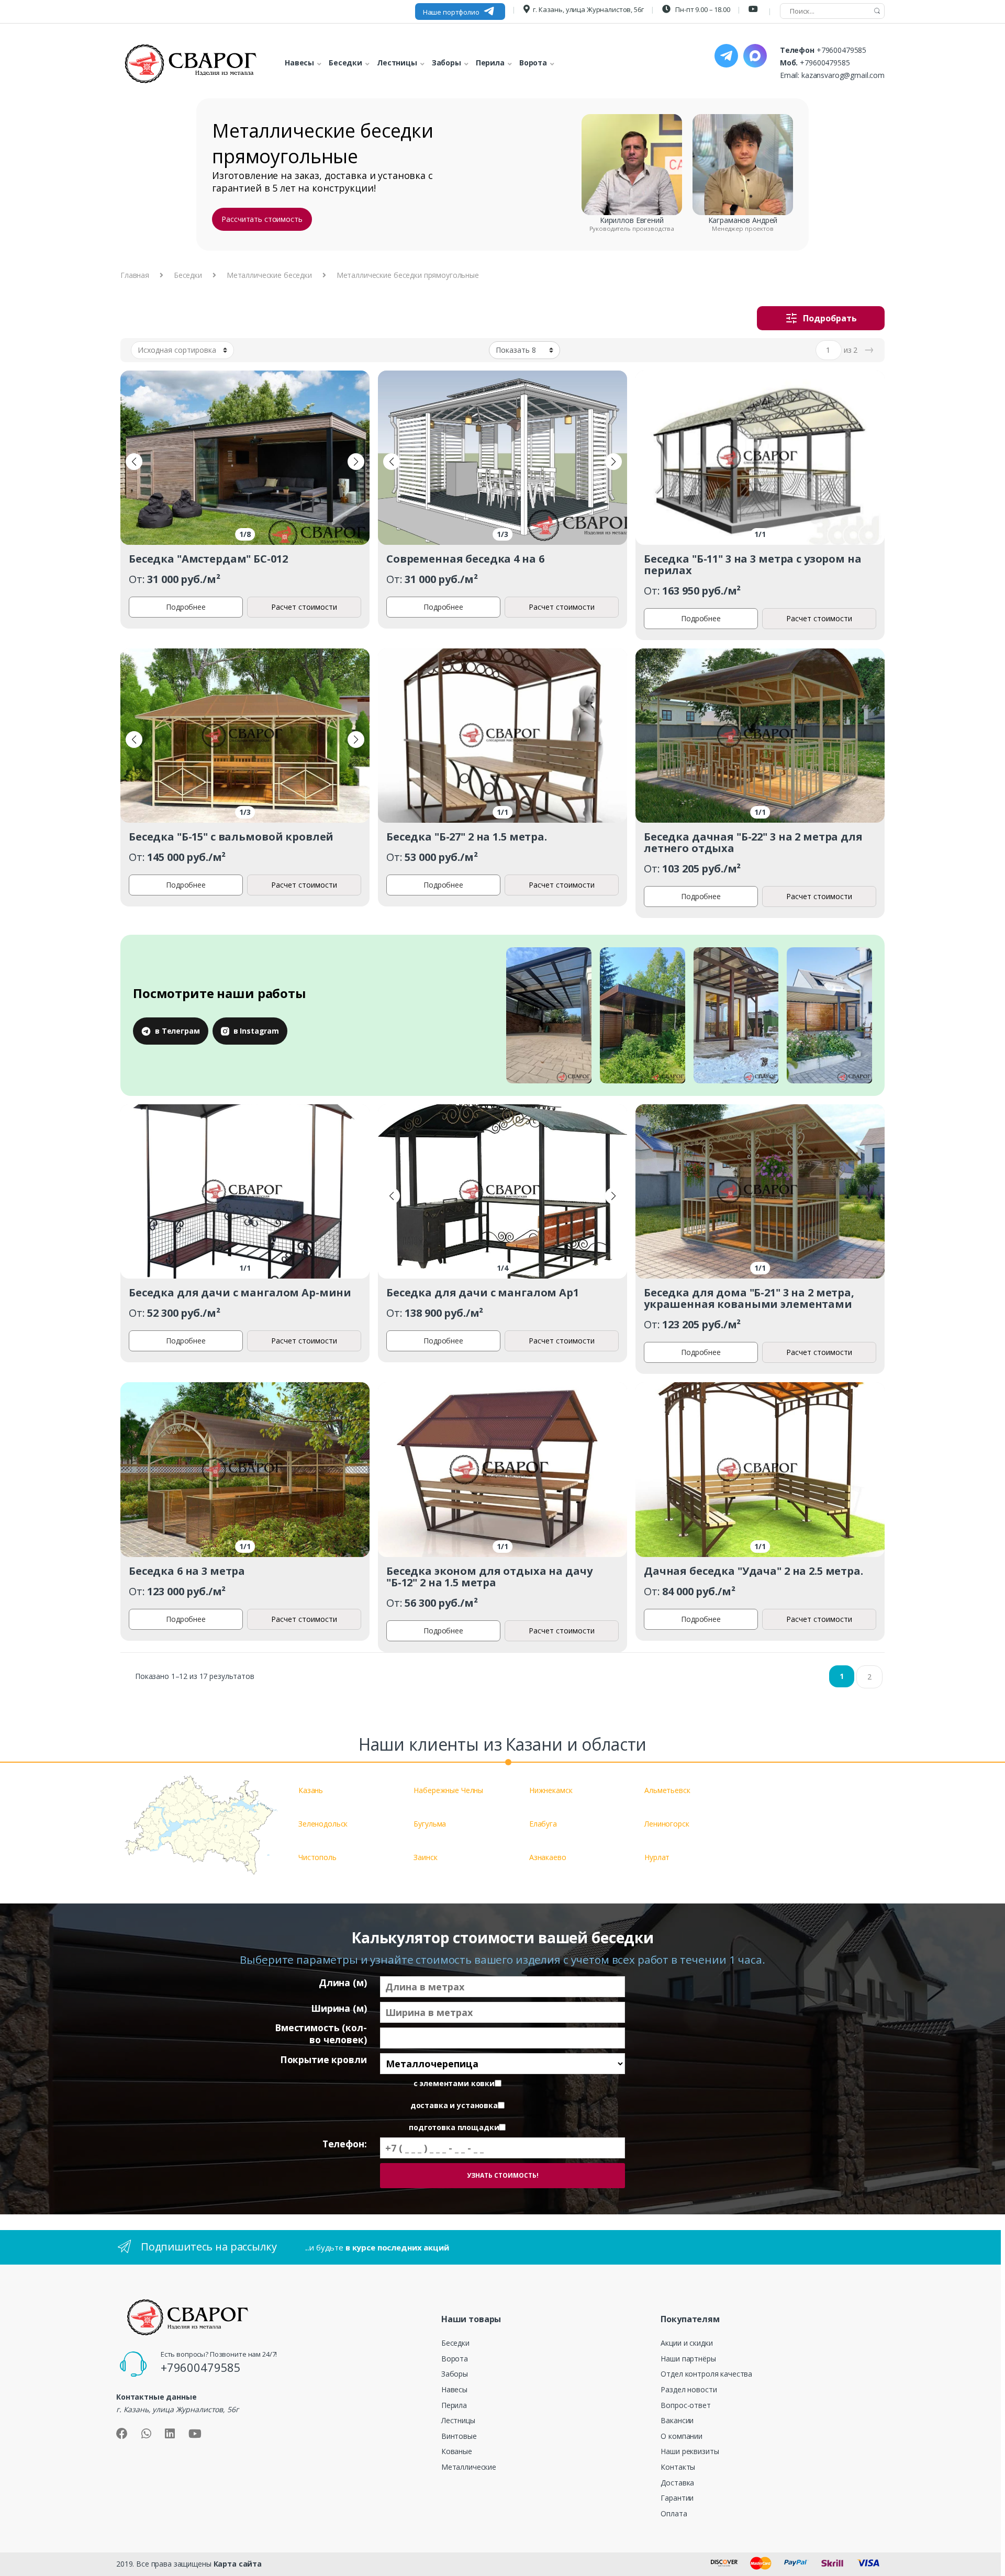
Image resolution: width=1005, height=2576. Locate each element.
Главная (135, 275)
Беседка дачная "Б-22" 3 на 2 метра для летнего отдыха (753, 842)
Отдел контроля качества (706, 2374)
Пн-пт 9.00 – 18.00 (702, 9)
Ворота (455, 2359)
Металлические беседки (269, 275)
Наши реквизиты (690, 2451)
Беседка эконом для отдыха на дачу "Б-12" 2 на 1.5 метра (489, 1577)
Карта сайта (238, 2564)
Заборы (455, 2374)
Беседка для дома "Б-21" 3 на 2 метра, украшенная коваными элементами (749, 1298)
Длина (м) (343, 1983)
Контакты (678, 2467)
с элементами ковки (454, 2084)
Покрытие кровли (323, 2060)
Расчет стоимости (304, 607)
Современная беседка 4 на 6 (465, 559)
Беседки (188, 275)
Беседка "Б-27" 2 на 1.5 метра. (467, 837)
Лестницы (458, 2420)
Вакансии (677, 2420)
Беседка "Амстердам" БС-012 (208, 559)
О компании (682, 2436)
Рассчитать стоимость (262, 219)
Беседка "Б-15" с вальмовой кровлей (231, 837)
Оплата (674, 2513)
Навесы (454, 2389)
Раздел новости (689, 2389)
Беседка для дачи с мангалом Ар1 (483, 1292)
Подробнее (186, 607)
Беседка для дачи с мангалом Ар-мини (240, 1292)
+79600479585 (841, 50)
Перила (454, 2405)
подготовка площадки (454, 2127)
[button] (134, 462)
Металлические (469, 2467)
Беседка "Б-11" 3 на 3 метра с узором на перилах (753, 564)
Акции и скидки (686, 2343)
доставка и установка (454, 2105)
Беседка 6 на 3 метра (187, 1571)
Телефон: (345, 2144)
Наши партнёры (688, 2359)
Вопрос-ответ (685, 2405)
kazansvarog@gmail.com (843, 75)
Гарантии (677, 2498)
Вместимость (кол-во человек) (321, 2034)
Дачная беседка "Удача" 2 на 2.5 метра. (753, 1571)
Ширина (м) (339, 2008)
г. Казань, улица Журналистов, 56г (588, 9)
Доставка (677, 2483)
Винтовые (459, 2436)
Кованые (457, 2451)
